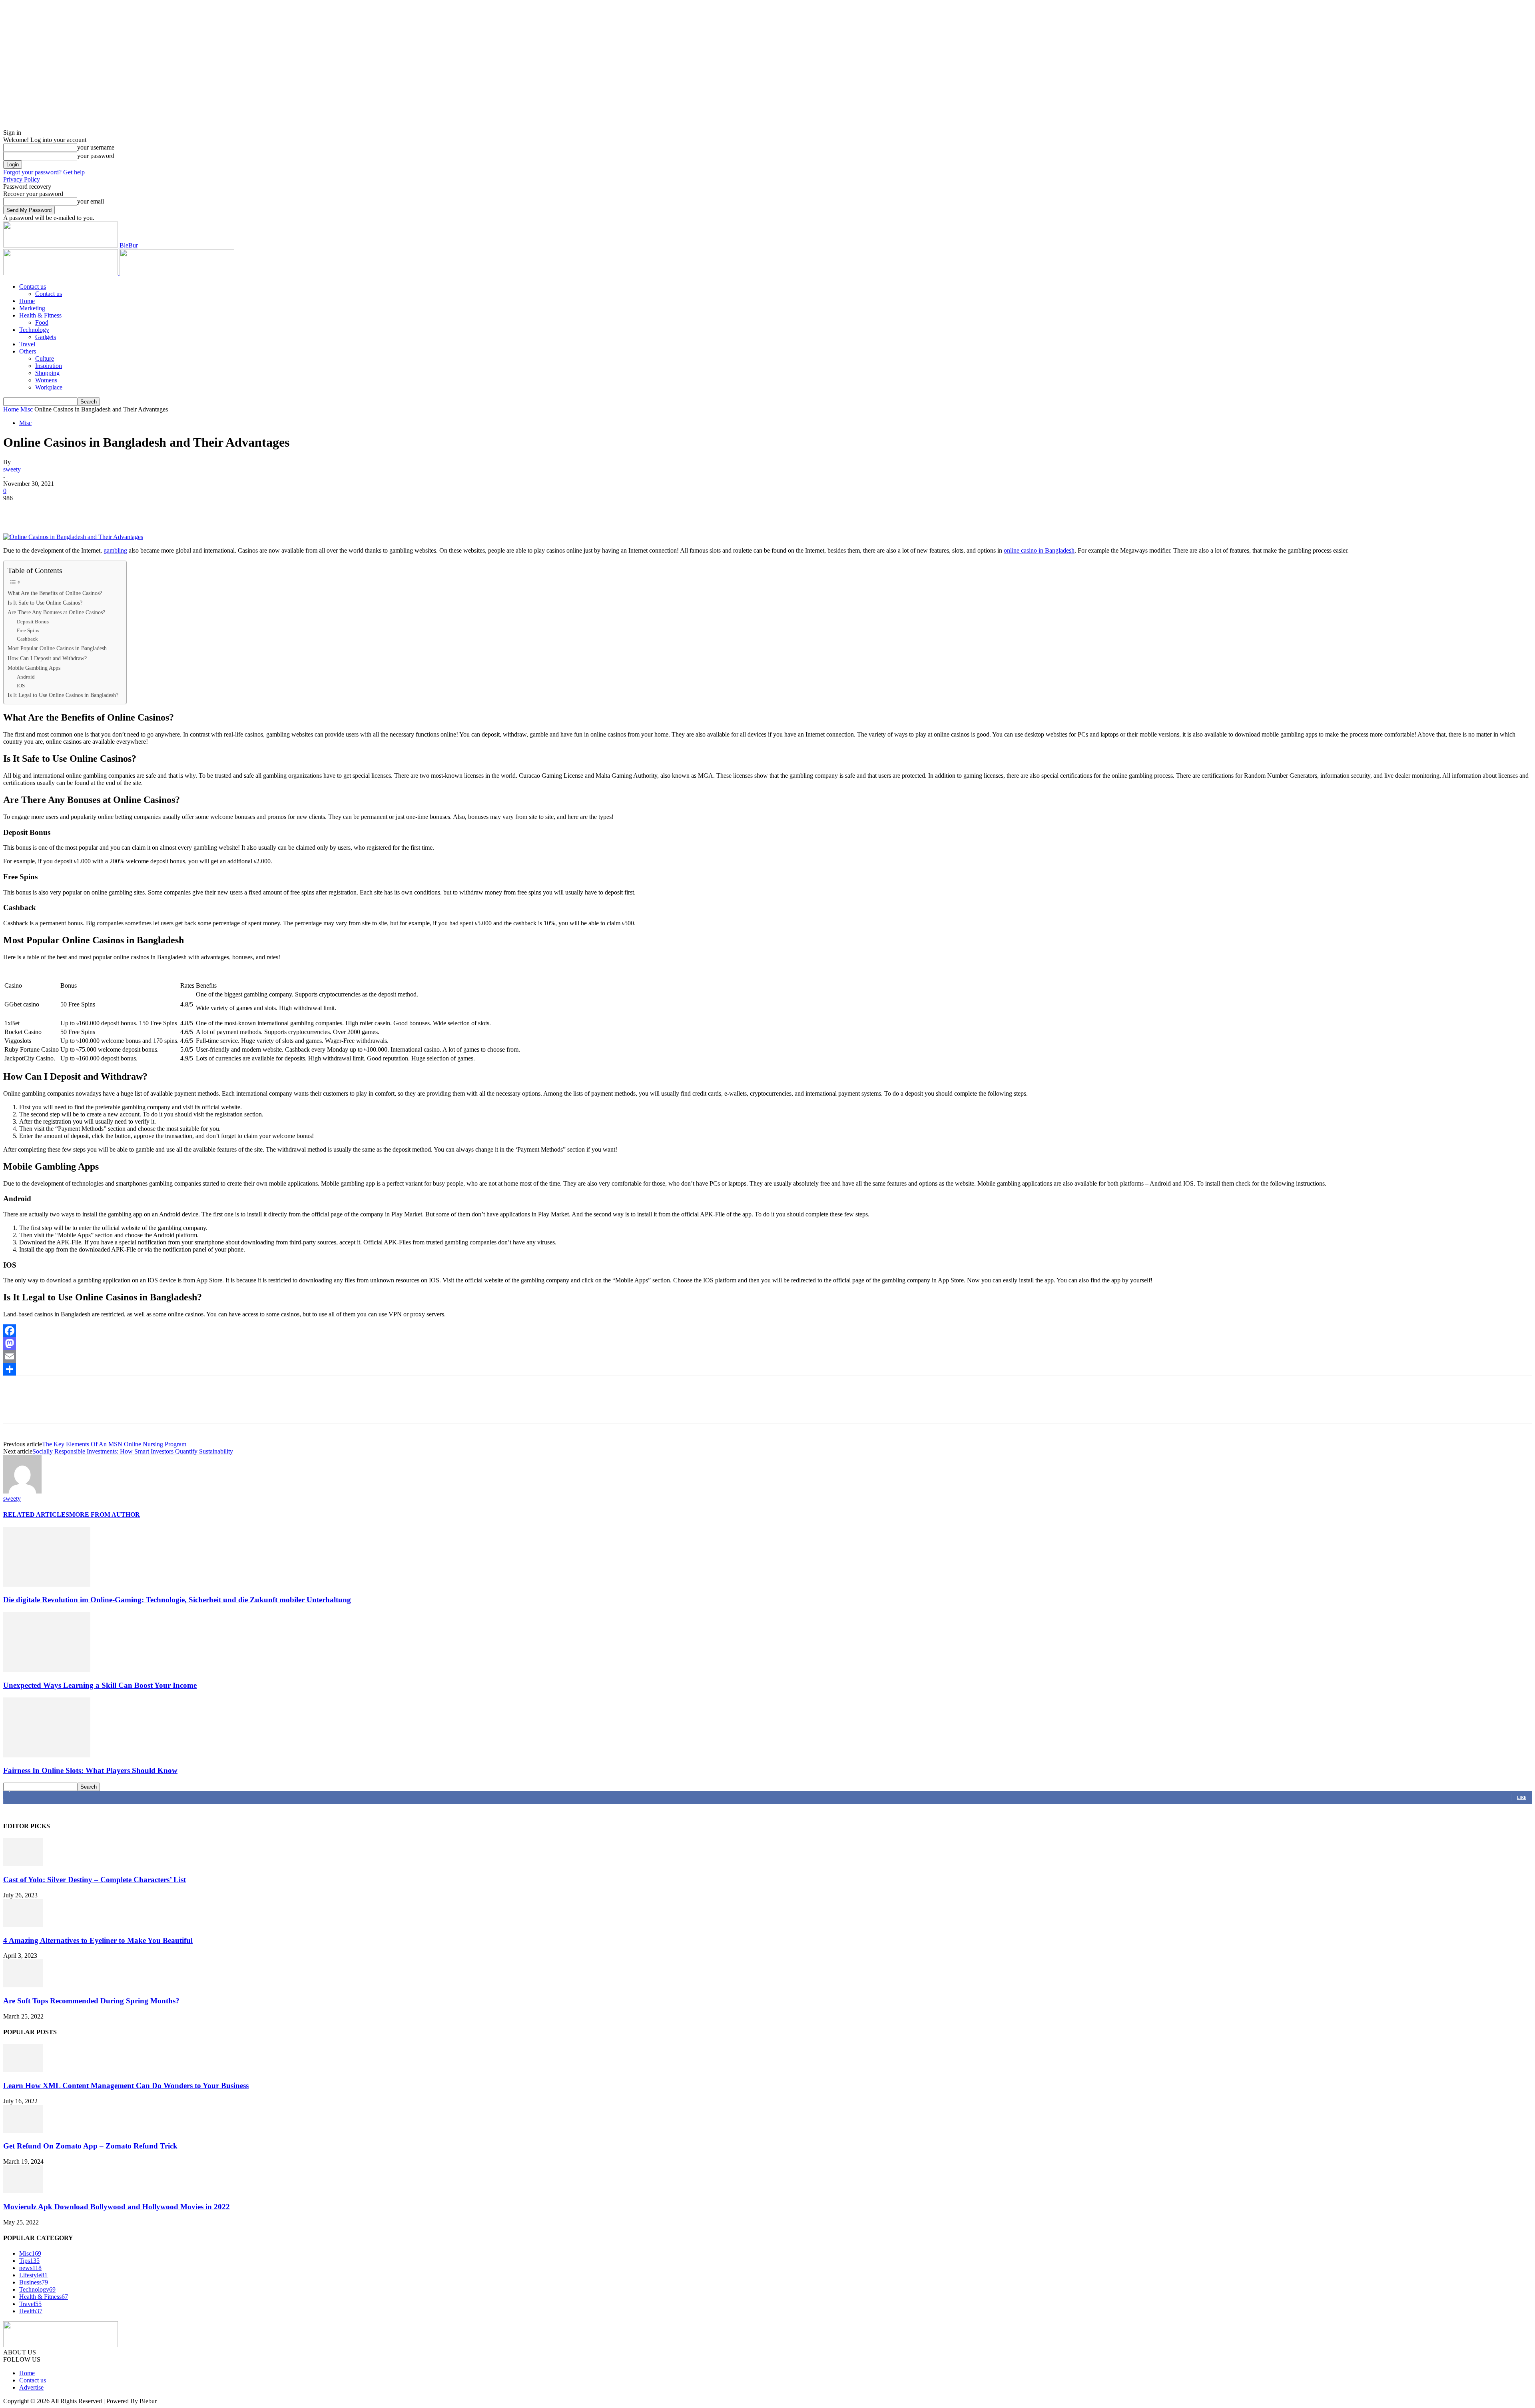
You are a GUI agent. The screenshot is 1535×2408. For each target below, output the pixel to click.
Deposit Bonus (33, 622)
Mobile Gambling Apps (34, 668)
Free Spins (28, 630)
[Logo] (61, 273)
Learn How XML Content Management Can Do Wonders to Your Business (126, 2086)
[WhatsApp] (103, 510)
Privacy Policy (22, 179)
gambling (115, 550)
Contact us (33, 287)
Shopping (47, 373)
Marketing (32, 308)
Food (42, 322)
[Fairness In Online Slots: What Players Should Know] (47, 1755)
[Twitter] (45, 510)
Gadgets (46, 337)
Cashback (27, 639)
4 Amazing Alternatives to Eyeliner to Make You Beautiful (98, 1940)
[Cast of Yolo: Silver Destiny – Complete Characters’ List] (23, 1864)
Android (26, 677)
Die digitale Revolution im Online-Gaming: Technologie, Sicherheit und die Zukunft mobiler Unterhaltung (177, 1600)
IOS (21, 686)
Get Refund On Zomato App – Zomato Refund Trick (90, 2146)
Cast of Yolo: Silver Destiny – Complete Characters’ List (95, 1880)
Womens (46, 380)
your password (96, 156)
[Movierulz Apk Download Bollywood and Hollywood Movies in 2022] (23, 2191)
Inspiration (49, 366)
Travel (27, 344)
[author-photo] (22, 1491)
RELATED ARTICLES (36, 1514)
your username (96, 147)
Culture (45, 358)
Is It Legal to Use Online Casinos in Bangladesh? (63, 695)
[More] (132, 510)
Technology (34, 330)
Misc (27, 409)
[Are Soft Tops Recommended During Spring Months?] (23, 1985)
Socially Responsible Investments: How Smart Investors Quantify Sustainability (133, 1451)
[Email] (767, 1356)
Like (1522, 1797)
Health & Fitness (40, 315)
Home (27, 301)
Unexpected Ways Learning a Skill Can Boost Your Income (100, 1685)
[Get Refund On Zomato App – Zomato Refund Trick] (23, 2131)
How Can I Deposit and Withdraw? (47, 658)
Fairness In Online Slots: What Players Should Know (90, 1770)
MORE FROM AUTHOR (105, 1514)
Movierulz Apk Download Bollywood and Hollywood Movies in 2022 (117, 2207)
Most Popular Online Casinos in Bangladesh (57, 648)
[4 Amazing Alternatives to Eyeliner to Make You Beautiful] (23, 1925)
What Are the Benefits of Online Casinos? (55, 593)
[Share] (767, 1369)
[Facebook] (16, 510)
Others (28, 351)
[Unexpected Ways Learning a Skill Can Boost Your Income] (47, 1670)
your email (91, 201)
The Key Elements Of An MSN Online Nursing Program (114, 1444)
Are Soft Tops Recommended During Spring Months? (91, 2001)
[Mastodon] (767, 1344)
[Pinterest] (74, 510)
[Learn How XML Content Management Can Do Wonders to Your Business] (23, 2070)
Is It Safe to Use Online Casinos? (45, 603)
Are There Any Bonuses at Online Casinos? (56, 612)
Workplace (49, 387)
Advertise (31, 2387)
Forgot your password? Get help (44, 172)
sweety (12, 469)
